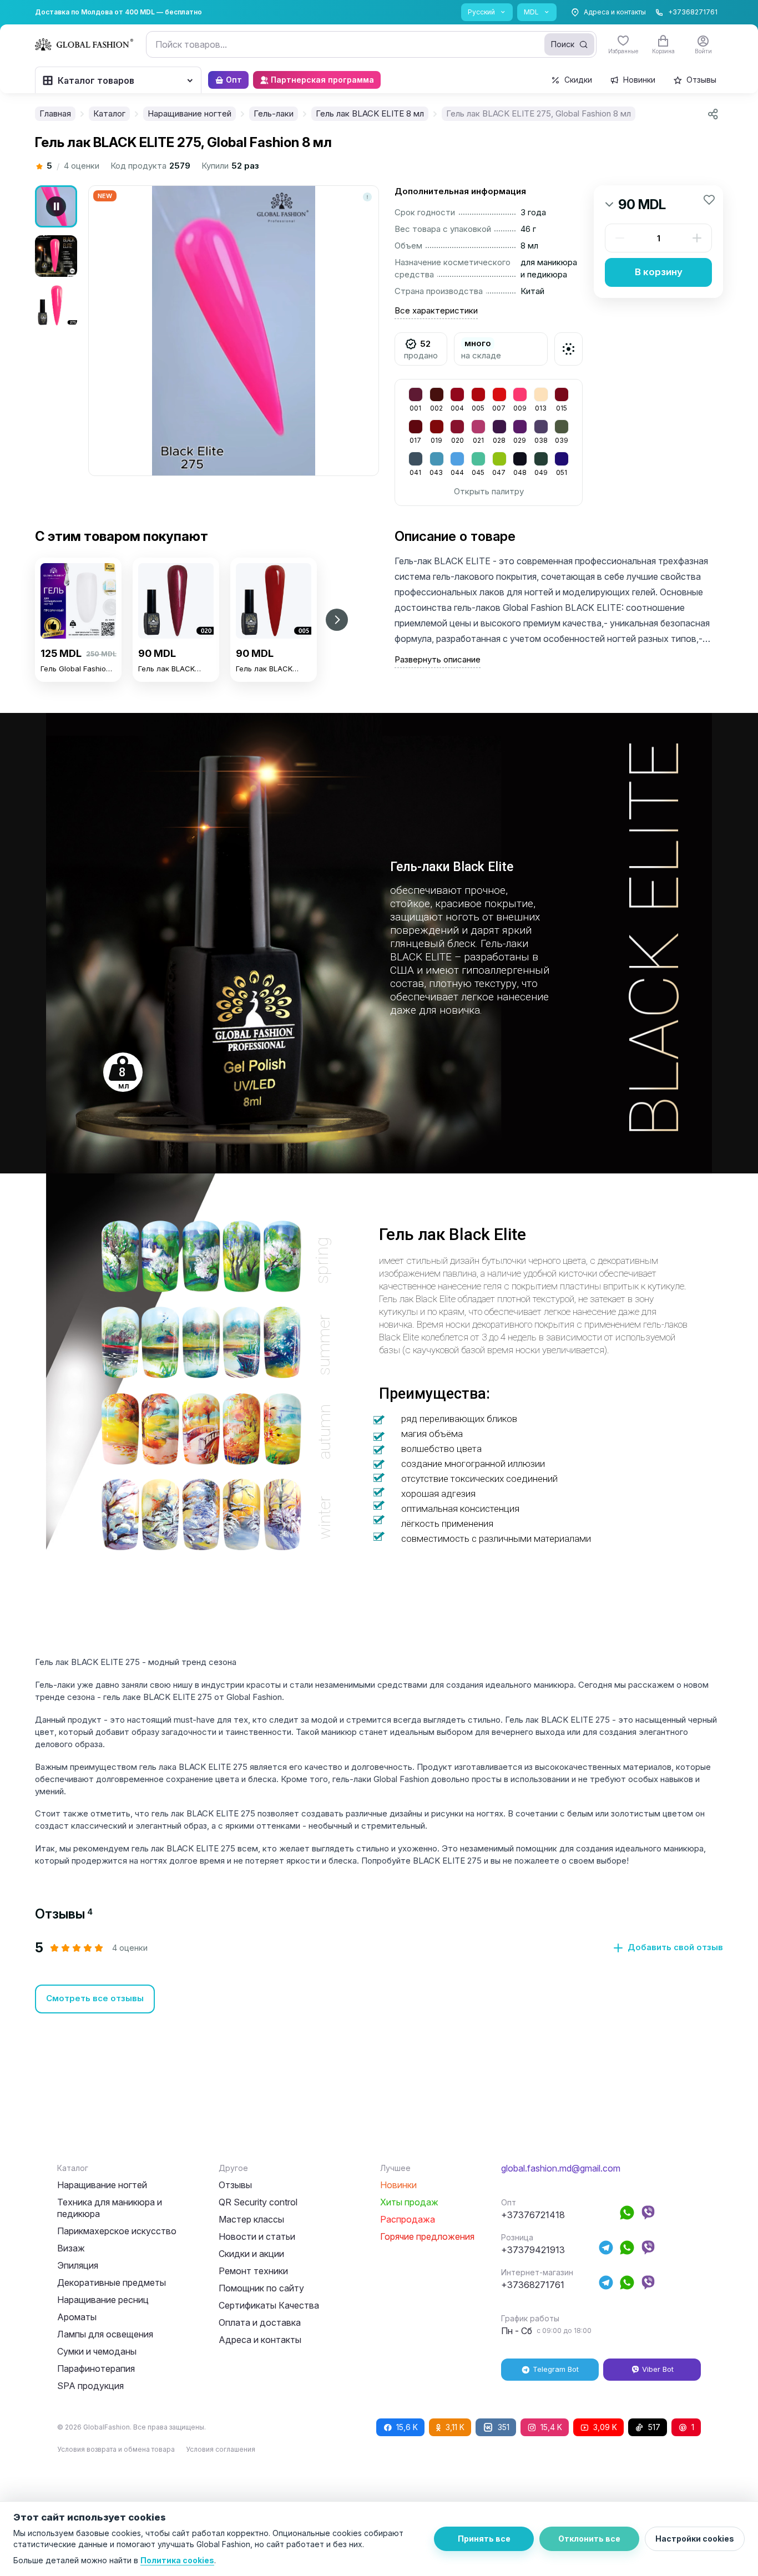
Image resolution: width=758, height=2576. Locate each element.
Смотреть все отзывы (95, 1998)
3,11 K (455, 2427)
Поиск (563, 44)
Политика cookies (177, 2560)
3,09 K (605, 2427)
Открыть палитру (489, 491)
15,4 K (551, 2427)
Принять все (484, 2539)
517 (654, 2427)
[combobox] (371, 44)
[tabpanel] (379, 1977)
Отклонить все (589, 2539)
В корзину (659, 272)
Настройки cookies (695, 2539)
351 (504, 2427)
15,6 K (407, 2427)
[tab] (64, 1914)
